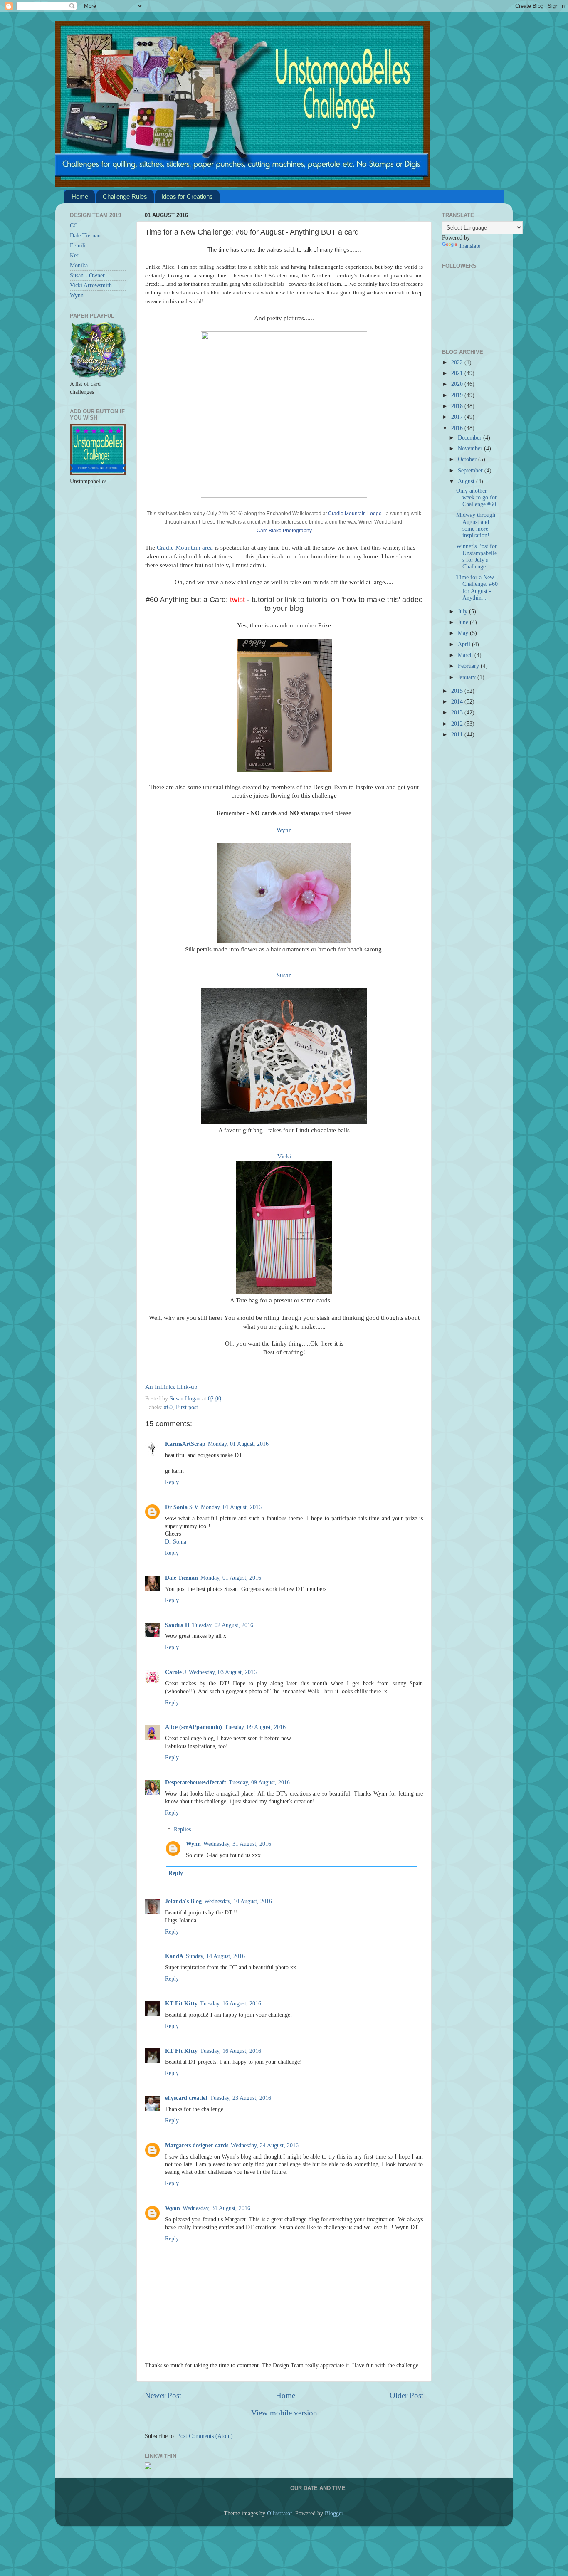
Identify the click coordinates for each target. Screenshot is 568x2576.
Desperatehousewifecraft (196, 1782)
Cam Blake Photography (284, 531)
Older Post (406, 2395)
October (468, 459)
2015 (458, 691)
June (464, 622)
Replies (182, 1829)
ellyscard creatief (186, 2098)
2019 (458, 395)
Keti (75, 256)
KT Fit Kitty (181, 2004)
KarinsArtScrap (185, 1444)
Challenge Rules (125, 196)
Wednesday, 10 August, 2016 (238, 1901)
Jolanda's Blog (183, 1901)
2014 (458, 702)
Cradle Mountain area (185, 548)
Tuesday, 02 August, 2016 (223, 1625)
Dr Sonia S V (182, 1507)
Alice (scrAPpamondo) (194, 1727)
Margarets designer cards (197, 2145)
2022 (458, 362)
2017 (458, 417)
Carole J (176, 1672)
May (464, 633)
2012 (458, 724)
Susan (284, 975)
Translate (469, 246)
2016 (458, 428)
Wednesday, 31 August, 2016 (237, 1844)
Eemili (78, 246)
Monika (79, 266)
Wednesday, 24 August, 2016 (265, 2145)
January (468, 677)
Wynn (284, 830)
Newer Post (163, 2395)
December (470, 438)
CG (74, 226)
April (465, 644)
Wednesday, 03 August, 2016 (223, 1672)
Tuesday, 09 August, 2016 (255, 1727)
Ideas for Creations (187, 196)
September (471, 470)
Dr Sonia (176, 1542)
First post (187, 1407)
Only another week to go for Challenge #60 (477, 498)
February (469, 666)
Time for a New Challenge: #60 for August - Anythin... (477, 588)
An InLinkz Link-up (171, 1387)
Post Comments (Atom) (205, 2436)
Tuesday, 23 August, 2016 (241, 2098)
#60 (168, 1407)
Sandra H (177, 1625)
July (463, 611)
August (467, 481)
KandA (174, 1956)
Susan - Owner (87, 275)
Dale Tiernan (182, 1578)
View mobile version (284, 2413)
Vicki (284, 1156)
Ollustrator (279, 2513)
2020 (458, 384)
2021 (458, 373)
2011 (458, 735)
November (471, 448)
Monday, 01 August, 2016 (238, 1444)
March (466, 655)
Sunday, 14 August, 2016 (215, 1956)
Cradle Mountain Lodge (355, 514)
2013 (458, 713)
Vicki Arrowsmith (91, 285)
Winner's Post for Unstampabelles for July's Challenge (477, 556)
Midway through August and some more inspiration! (476, 525)
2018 (458, 406)
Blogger (334, 2513)
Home (80, 196)
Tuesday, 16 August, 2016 (231, 2004)
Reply (172, 1482)
